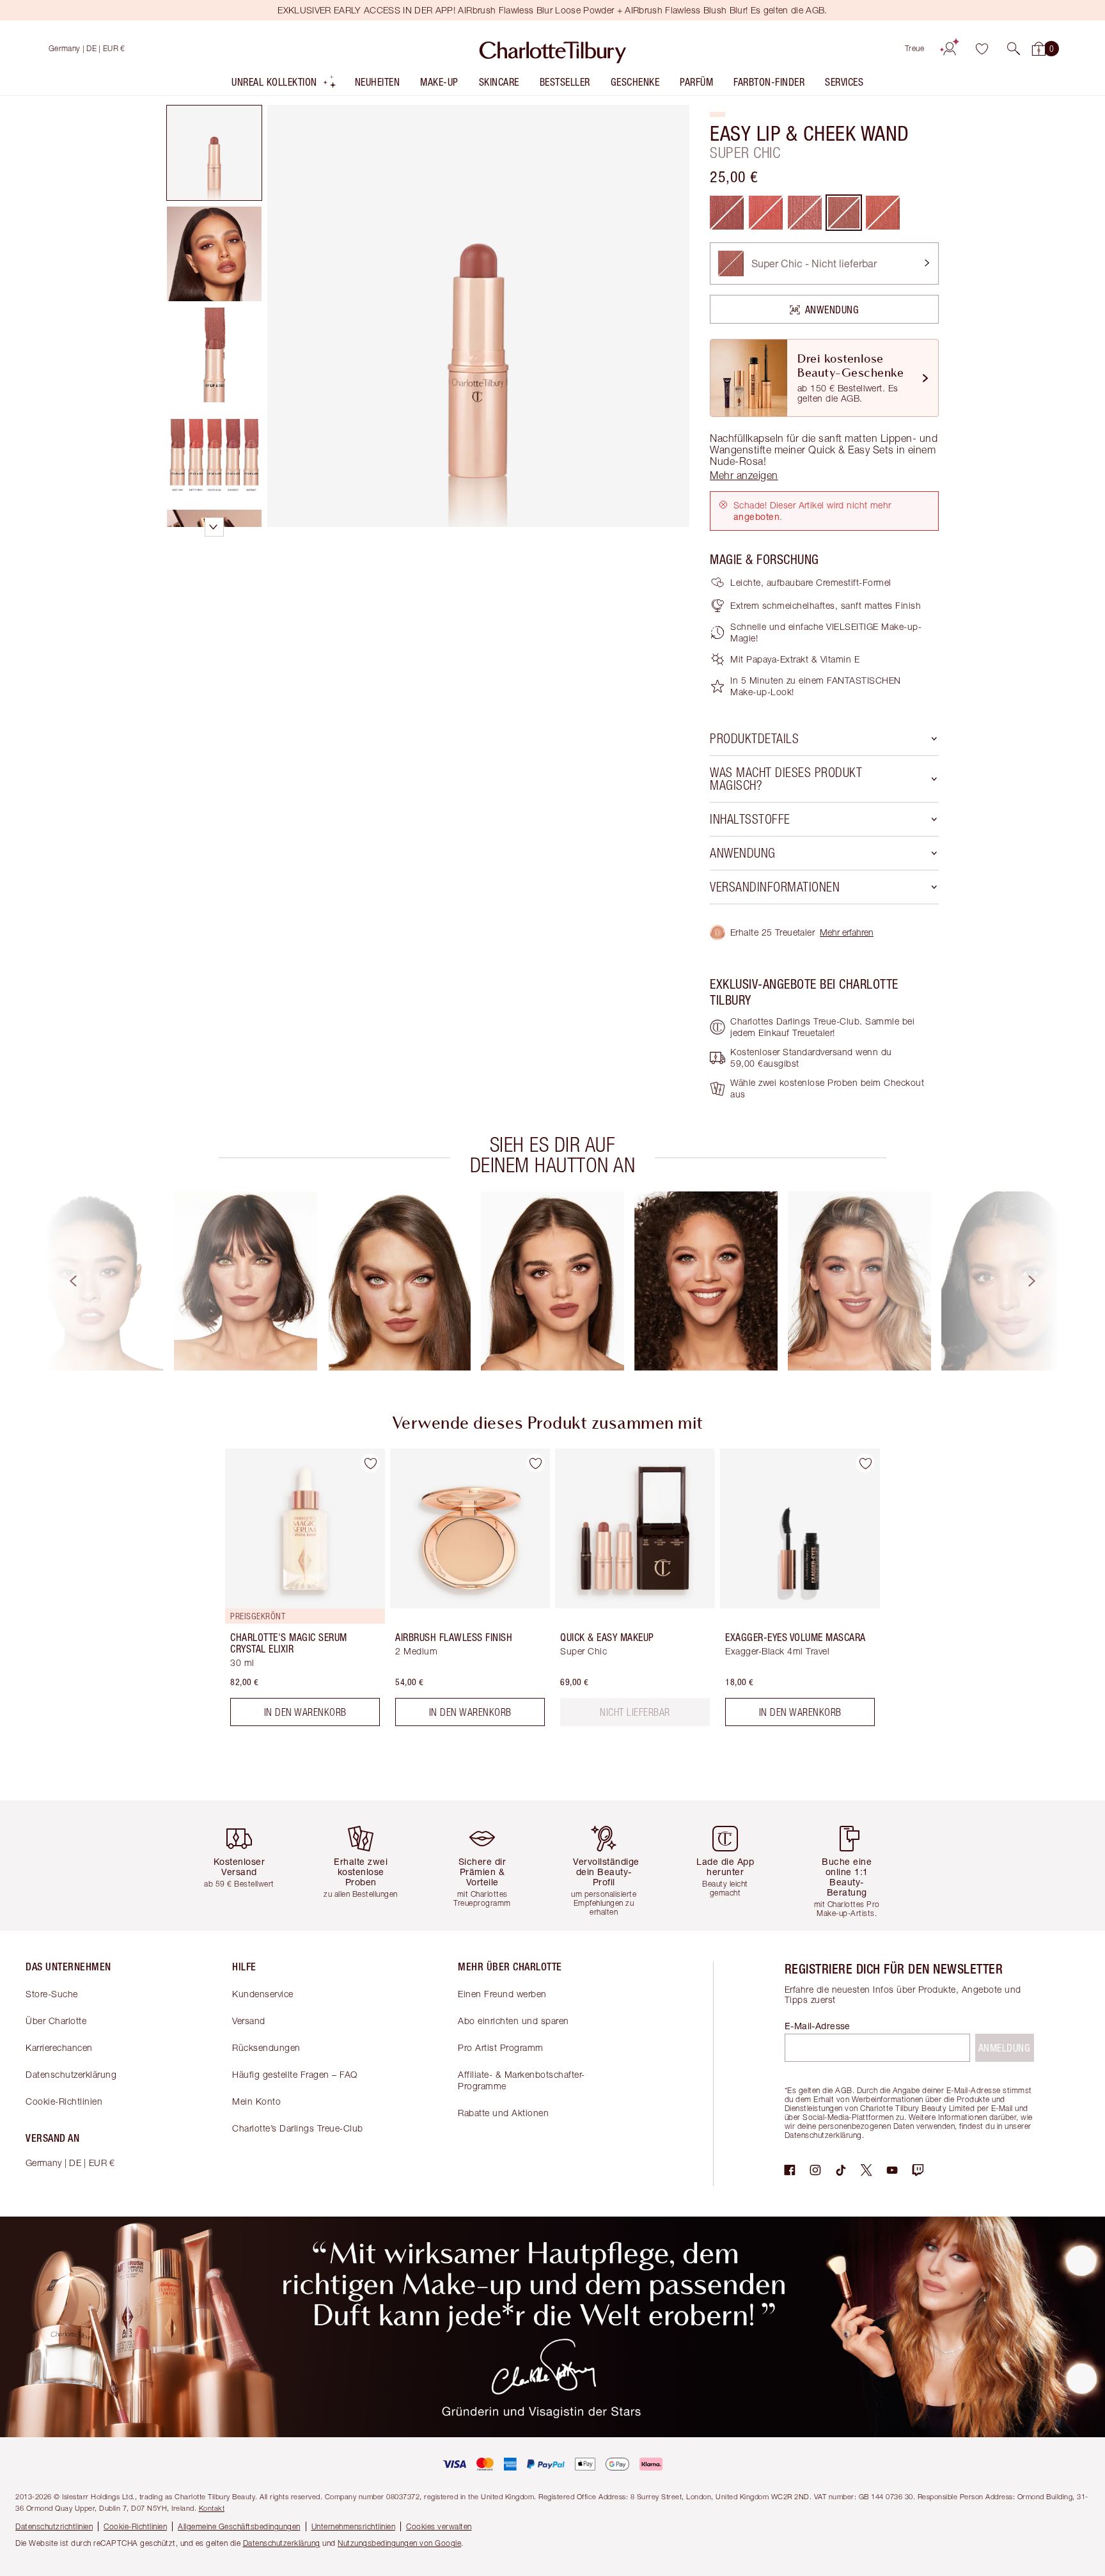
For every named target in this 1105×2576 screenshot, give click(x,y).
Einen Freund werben (502, 1994)
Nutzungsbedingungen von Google (399, 2543)
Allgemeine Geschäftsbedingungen (239, 2526)
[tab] (214, 153)
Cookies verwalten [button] (439, 2526)
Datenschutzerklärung (71, 2074)
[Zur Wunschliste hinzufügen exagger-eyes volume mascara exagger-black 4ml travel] (865, 1463)
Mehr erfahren (847, 932)
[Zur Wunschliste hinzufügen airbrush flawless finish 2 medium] (535, 1463)
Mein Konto (256, 2101)
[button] (1014, 49)
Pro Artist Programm (501, 2047)
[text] (635, 1712)
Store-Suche (52, 1994)
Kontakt (212, 2508)
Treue (915, 48)
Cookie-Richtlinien (64, 2101)
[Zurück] (61, 1281)
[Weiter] (1044, 1281)
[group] (92, 1281)
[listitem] (284, 85)
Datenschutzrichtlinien (54, 2526)
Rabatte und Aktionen (503, 2113)
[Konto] (950, 49)
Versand (249, 2021)
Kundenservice (263, 1994)
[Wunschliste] (982, 49)
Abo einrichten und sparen (513, 2021)
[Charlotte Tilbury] (553, 49)
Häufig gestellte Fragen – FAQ (295, 2074)
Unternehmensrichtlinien (354, 2526)
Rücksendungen (266, 2047)
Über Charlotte (56, 2021)
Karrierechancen (59, 2047)
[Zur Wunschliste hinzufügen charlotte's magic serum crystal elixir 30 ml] (370, 1463)
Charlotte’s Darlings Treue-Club (298, 2128)
